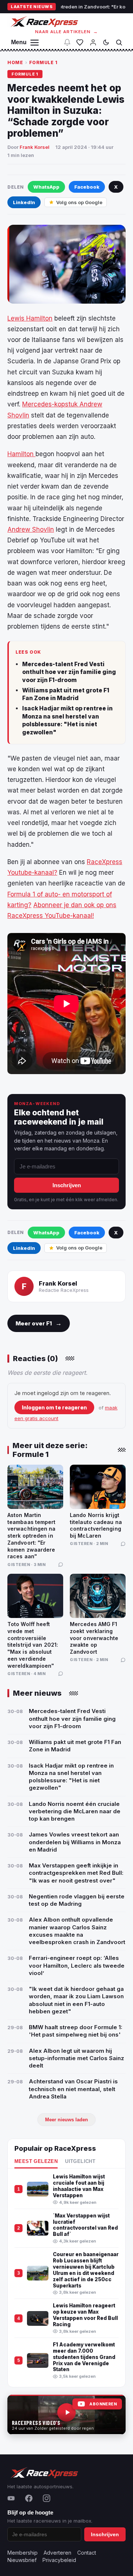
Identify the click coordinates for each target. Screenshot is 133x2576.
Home (15, 62)
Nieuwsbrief (22, 2560)
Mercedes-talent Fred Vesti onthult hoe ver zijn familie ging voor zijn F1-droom (69, 672)
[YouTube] (11, 2498)
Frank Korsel (35, 147)
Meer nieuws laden (66, 2120)
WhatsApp (46, 187)
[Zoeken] (119, 42)
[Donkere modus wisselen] (106, 42)
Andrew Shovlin (31, 529)
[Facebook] (29, 2498)
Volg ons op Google (79, 202)
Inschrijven (67, 1185)
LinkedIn (24, 202)
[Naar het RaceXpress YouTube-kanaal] (66, 2415)
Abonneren (103, 2404)
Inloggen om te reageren (54, 1407)
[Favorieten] (80, 42)
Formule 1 (43, 62)
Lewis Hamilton (30, 318)
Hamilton (21, 454)
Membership (23, 2553)
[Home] (44, 22)
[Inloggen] (93, 42)
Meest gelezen (36, 2161)
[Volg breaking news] (67, 42)
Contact (87, 2553)
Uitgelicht (80, 2161)
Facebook (87, 187)
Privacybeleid (59, 2560)
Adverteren (57, 2553)
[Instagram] (47, 2498)
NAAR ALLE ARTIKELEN (67, 32)
